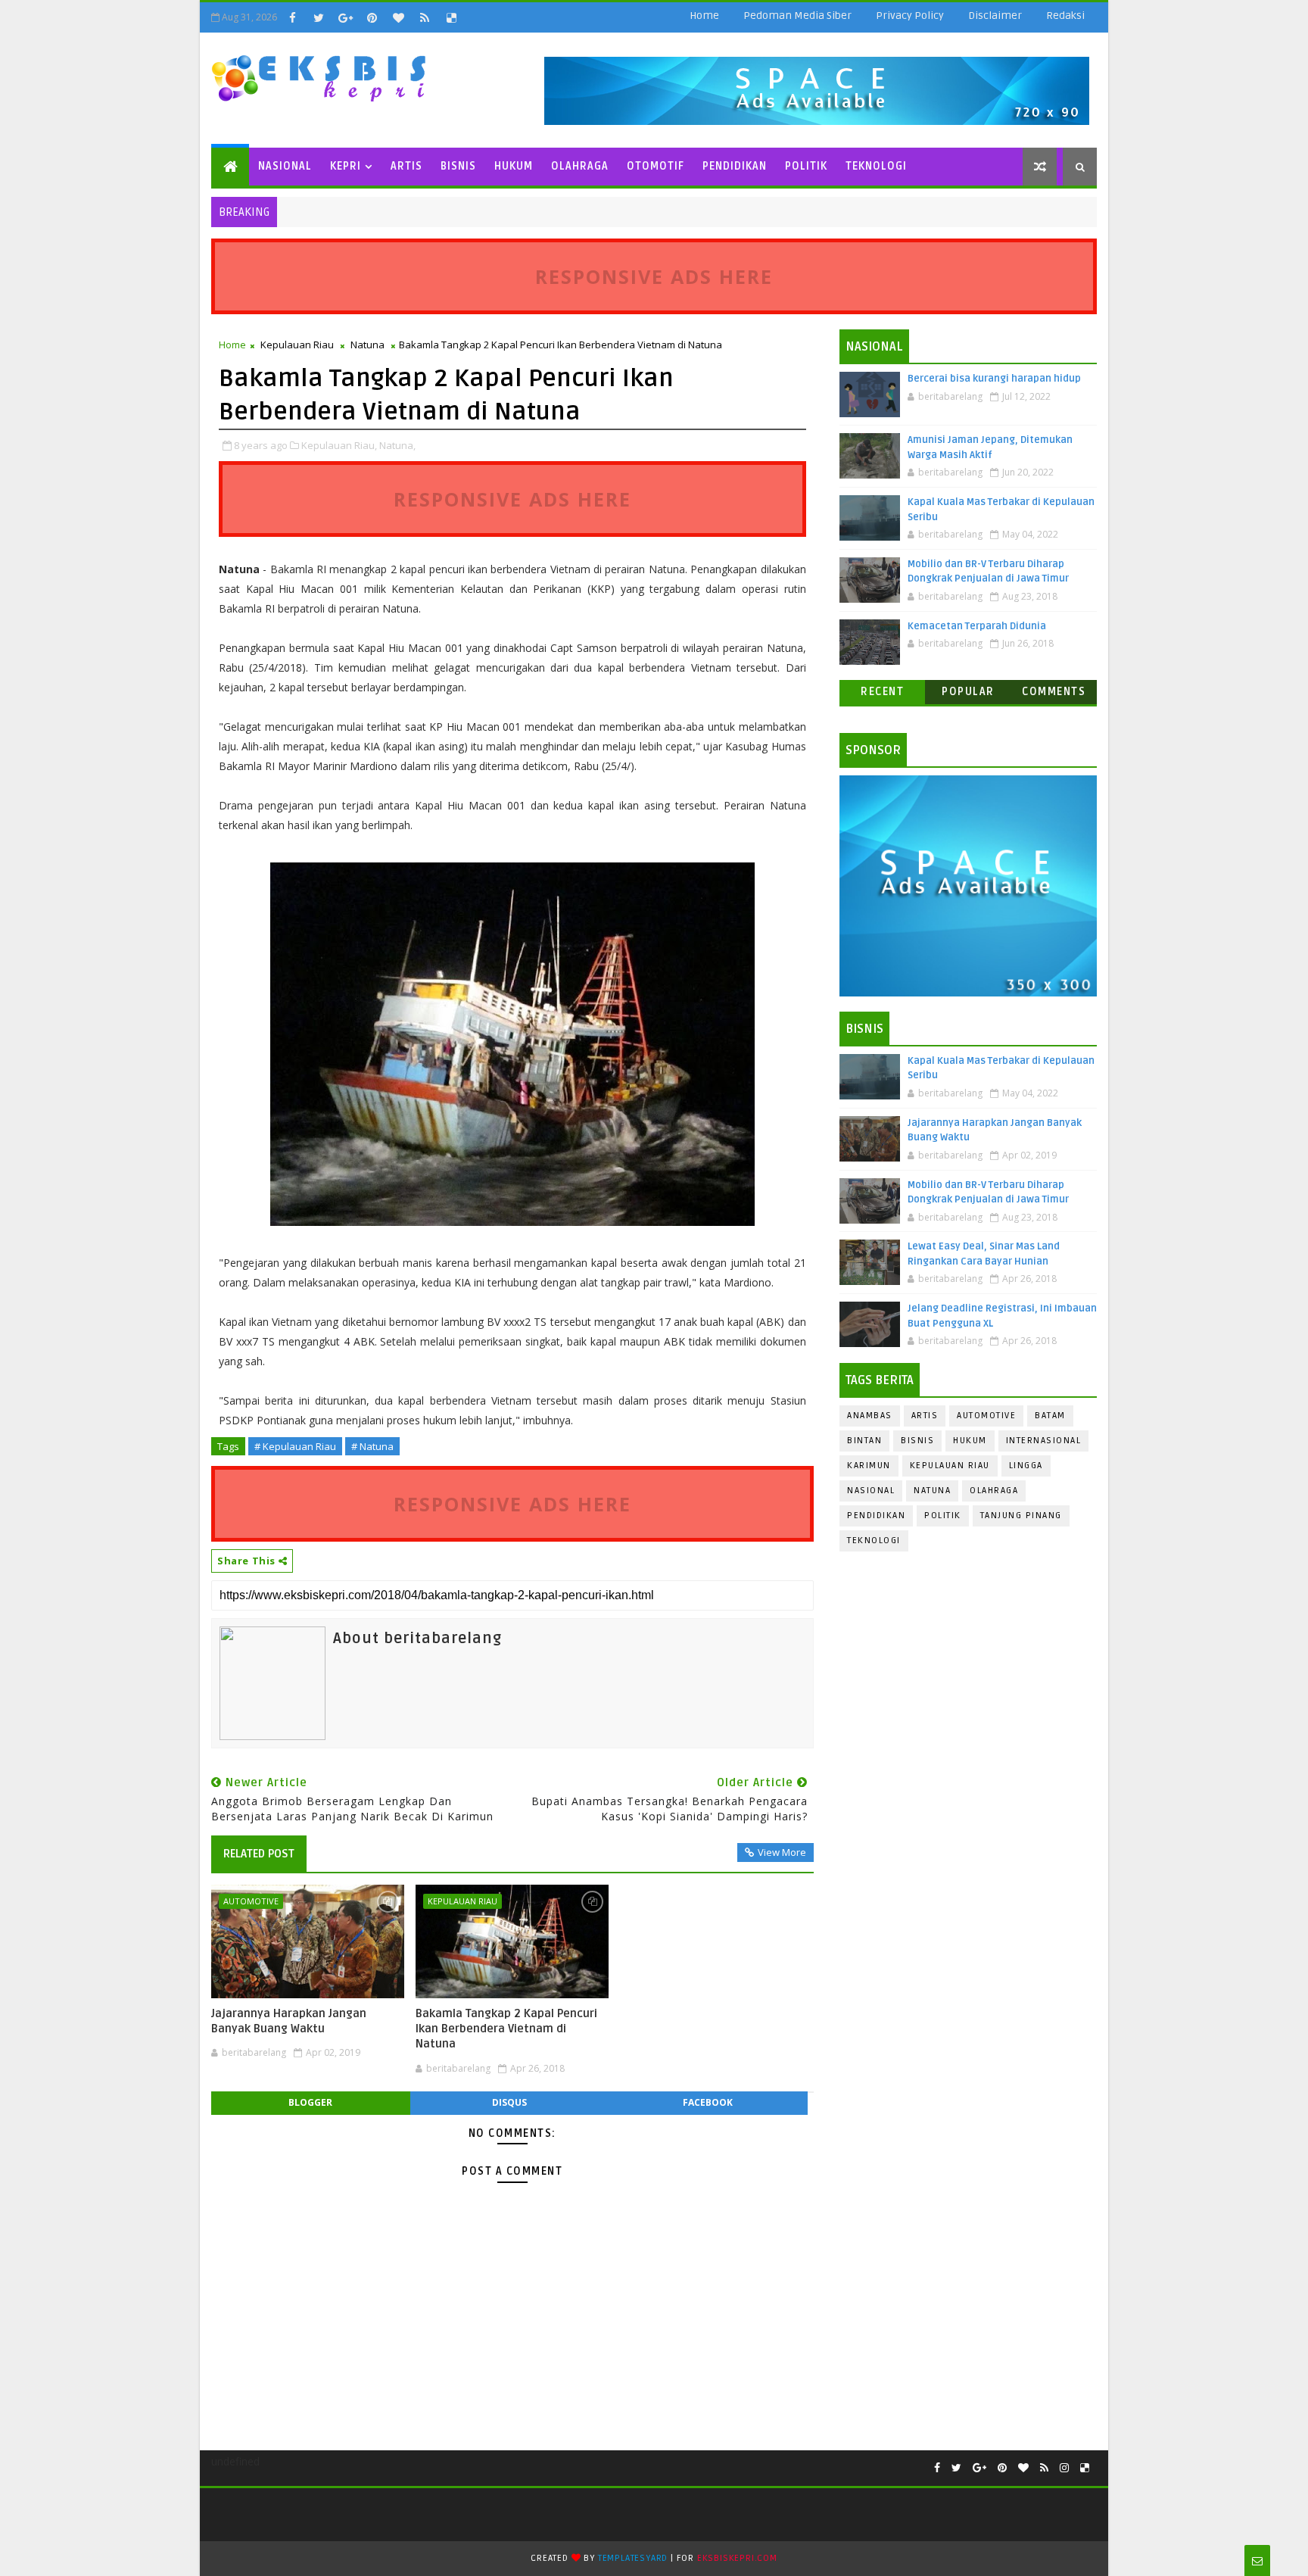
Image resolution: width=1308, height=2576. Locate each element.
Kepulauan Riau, (339, 445)
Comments (1054, 692)
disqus (509, 2102)
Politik (806, 166)
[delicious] (451, 17)
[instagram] (1064, 2468)
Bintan (864, 1441)
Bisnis (458, 166)
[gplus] (345, 17)
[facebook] (292, 17)
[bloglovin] (398, 17)
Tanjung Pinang (1021, 1516)
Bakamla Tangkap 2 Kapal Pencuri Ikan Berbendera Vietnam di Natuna (506, 2029)
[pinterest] (372, 17)
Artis (406, 166)
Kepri (346, 166)
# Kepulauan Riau (295, 1446)
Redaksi (1065, 16)
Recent (882, 692)
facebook (708, 2102)
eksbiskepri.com (737, 2558)
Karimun (869, 1466)
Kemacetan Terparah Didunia (977, 626)
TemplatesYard (633, 2558)
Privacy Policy (910, 16)
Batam (1050, 1416)
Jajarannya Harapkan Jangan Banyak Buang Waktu (289, 2021)
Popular (968, 692)
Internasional (1044, 1441)
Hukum (514, 166)
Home (704, 16)
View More (782, 1852)
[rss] (425, 17)
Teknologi (876, 166)
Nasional (285, 166)
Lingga (1026, 1466)
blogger (310, 2102)
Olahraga (580, 166)
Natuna (367, 345)
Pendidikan (735, 166)
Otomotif (656, 166)
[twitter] (319, 17)
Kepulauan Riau (297, 345)
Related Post (259, 1854)
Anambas (870, 1416)
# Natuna (372, 1446)
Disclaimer (995, 16)
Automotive (251, 1901)
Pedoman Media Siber (797, 16)
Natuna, (397, 445)
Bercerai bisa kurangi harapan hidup (994, 379)
